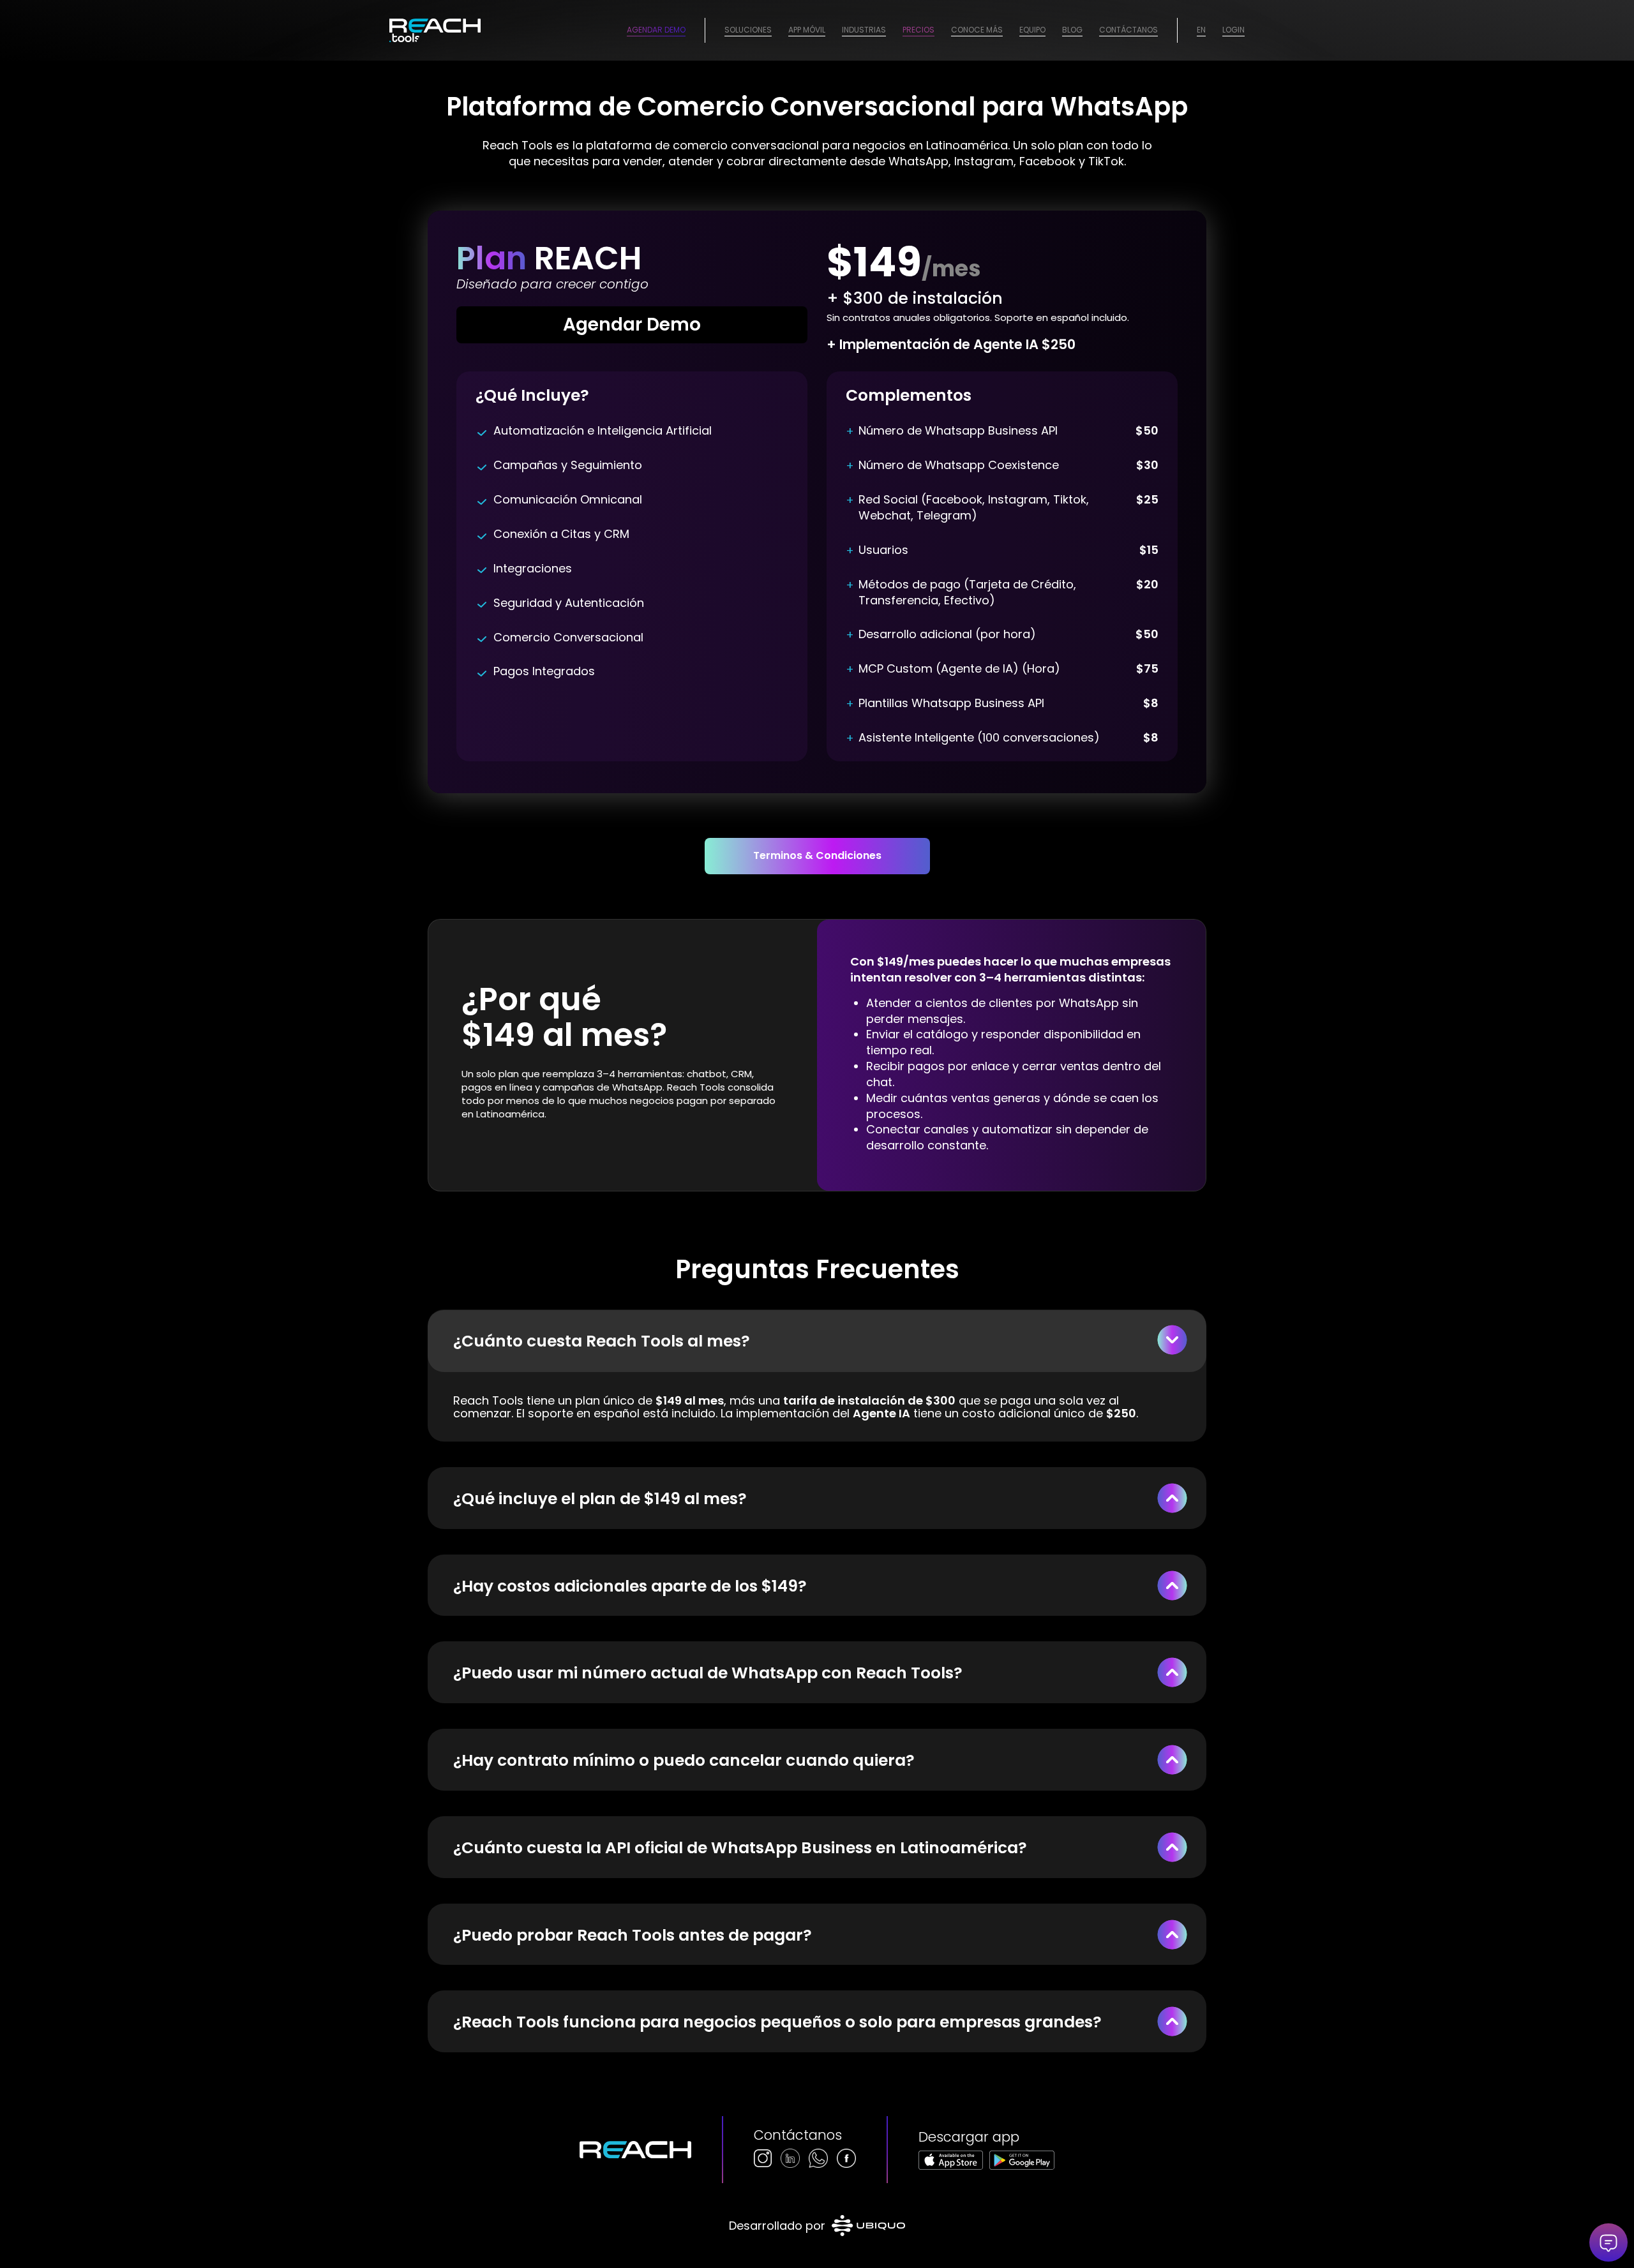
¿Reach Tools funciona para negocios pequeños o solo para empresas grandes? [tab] (777, 2022)
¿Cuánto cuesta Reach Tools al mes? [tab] (602, 1341)
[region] (817, 1407)
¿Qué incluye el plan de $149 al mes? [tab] (600, 1499)
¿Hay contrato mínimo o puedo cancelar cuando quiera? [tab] (684, 1760)
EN (1201, 30)
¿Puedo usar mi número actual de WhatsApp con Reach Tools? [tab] (708, 1673)
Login (1233, 30)
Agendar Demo (656, 30)
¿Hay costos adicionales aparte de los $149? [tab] (630, 1586)
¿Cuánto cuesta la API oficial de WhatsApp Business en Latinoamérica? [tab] (740, 1848)
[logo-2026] (435, 30)
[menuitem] (748, 30)
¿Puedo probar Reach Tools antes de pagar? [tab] (633, 1935)
